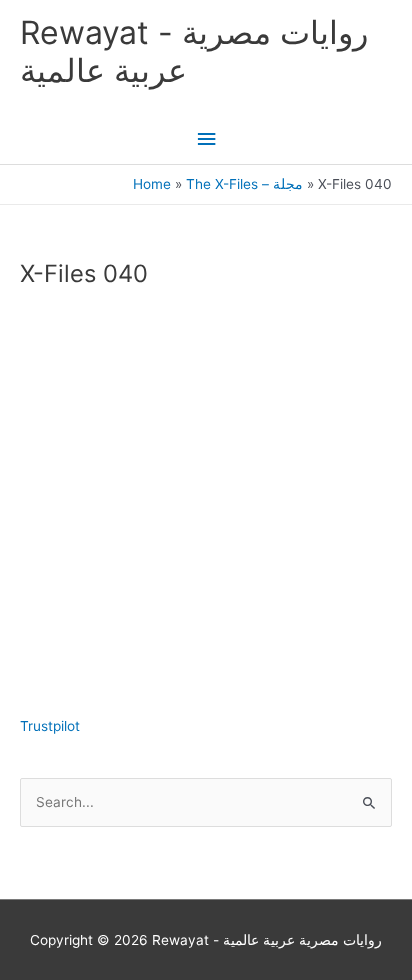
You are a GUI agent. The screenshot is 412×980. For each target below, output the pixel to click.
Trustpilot (50, 726)
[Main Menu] (206, 139)
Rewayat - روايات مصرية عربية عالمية (194, 51)
